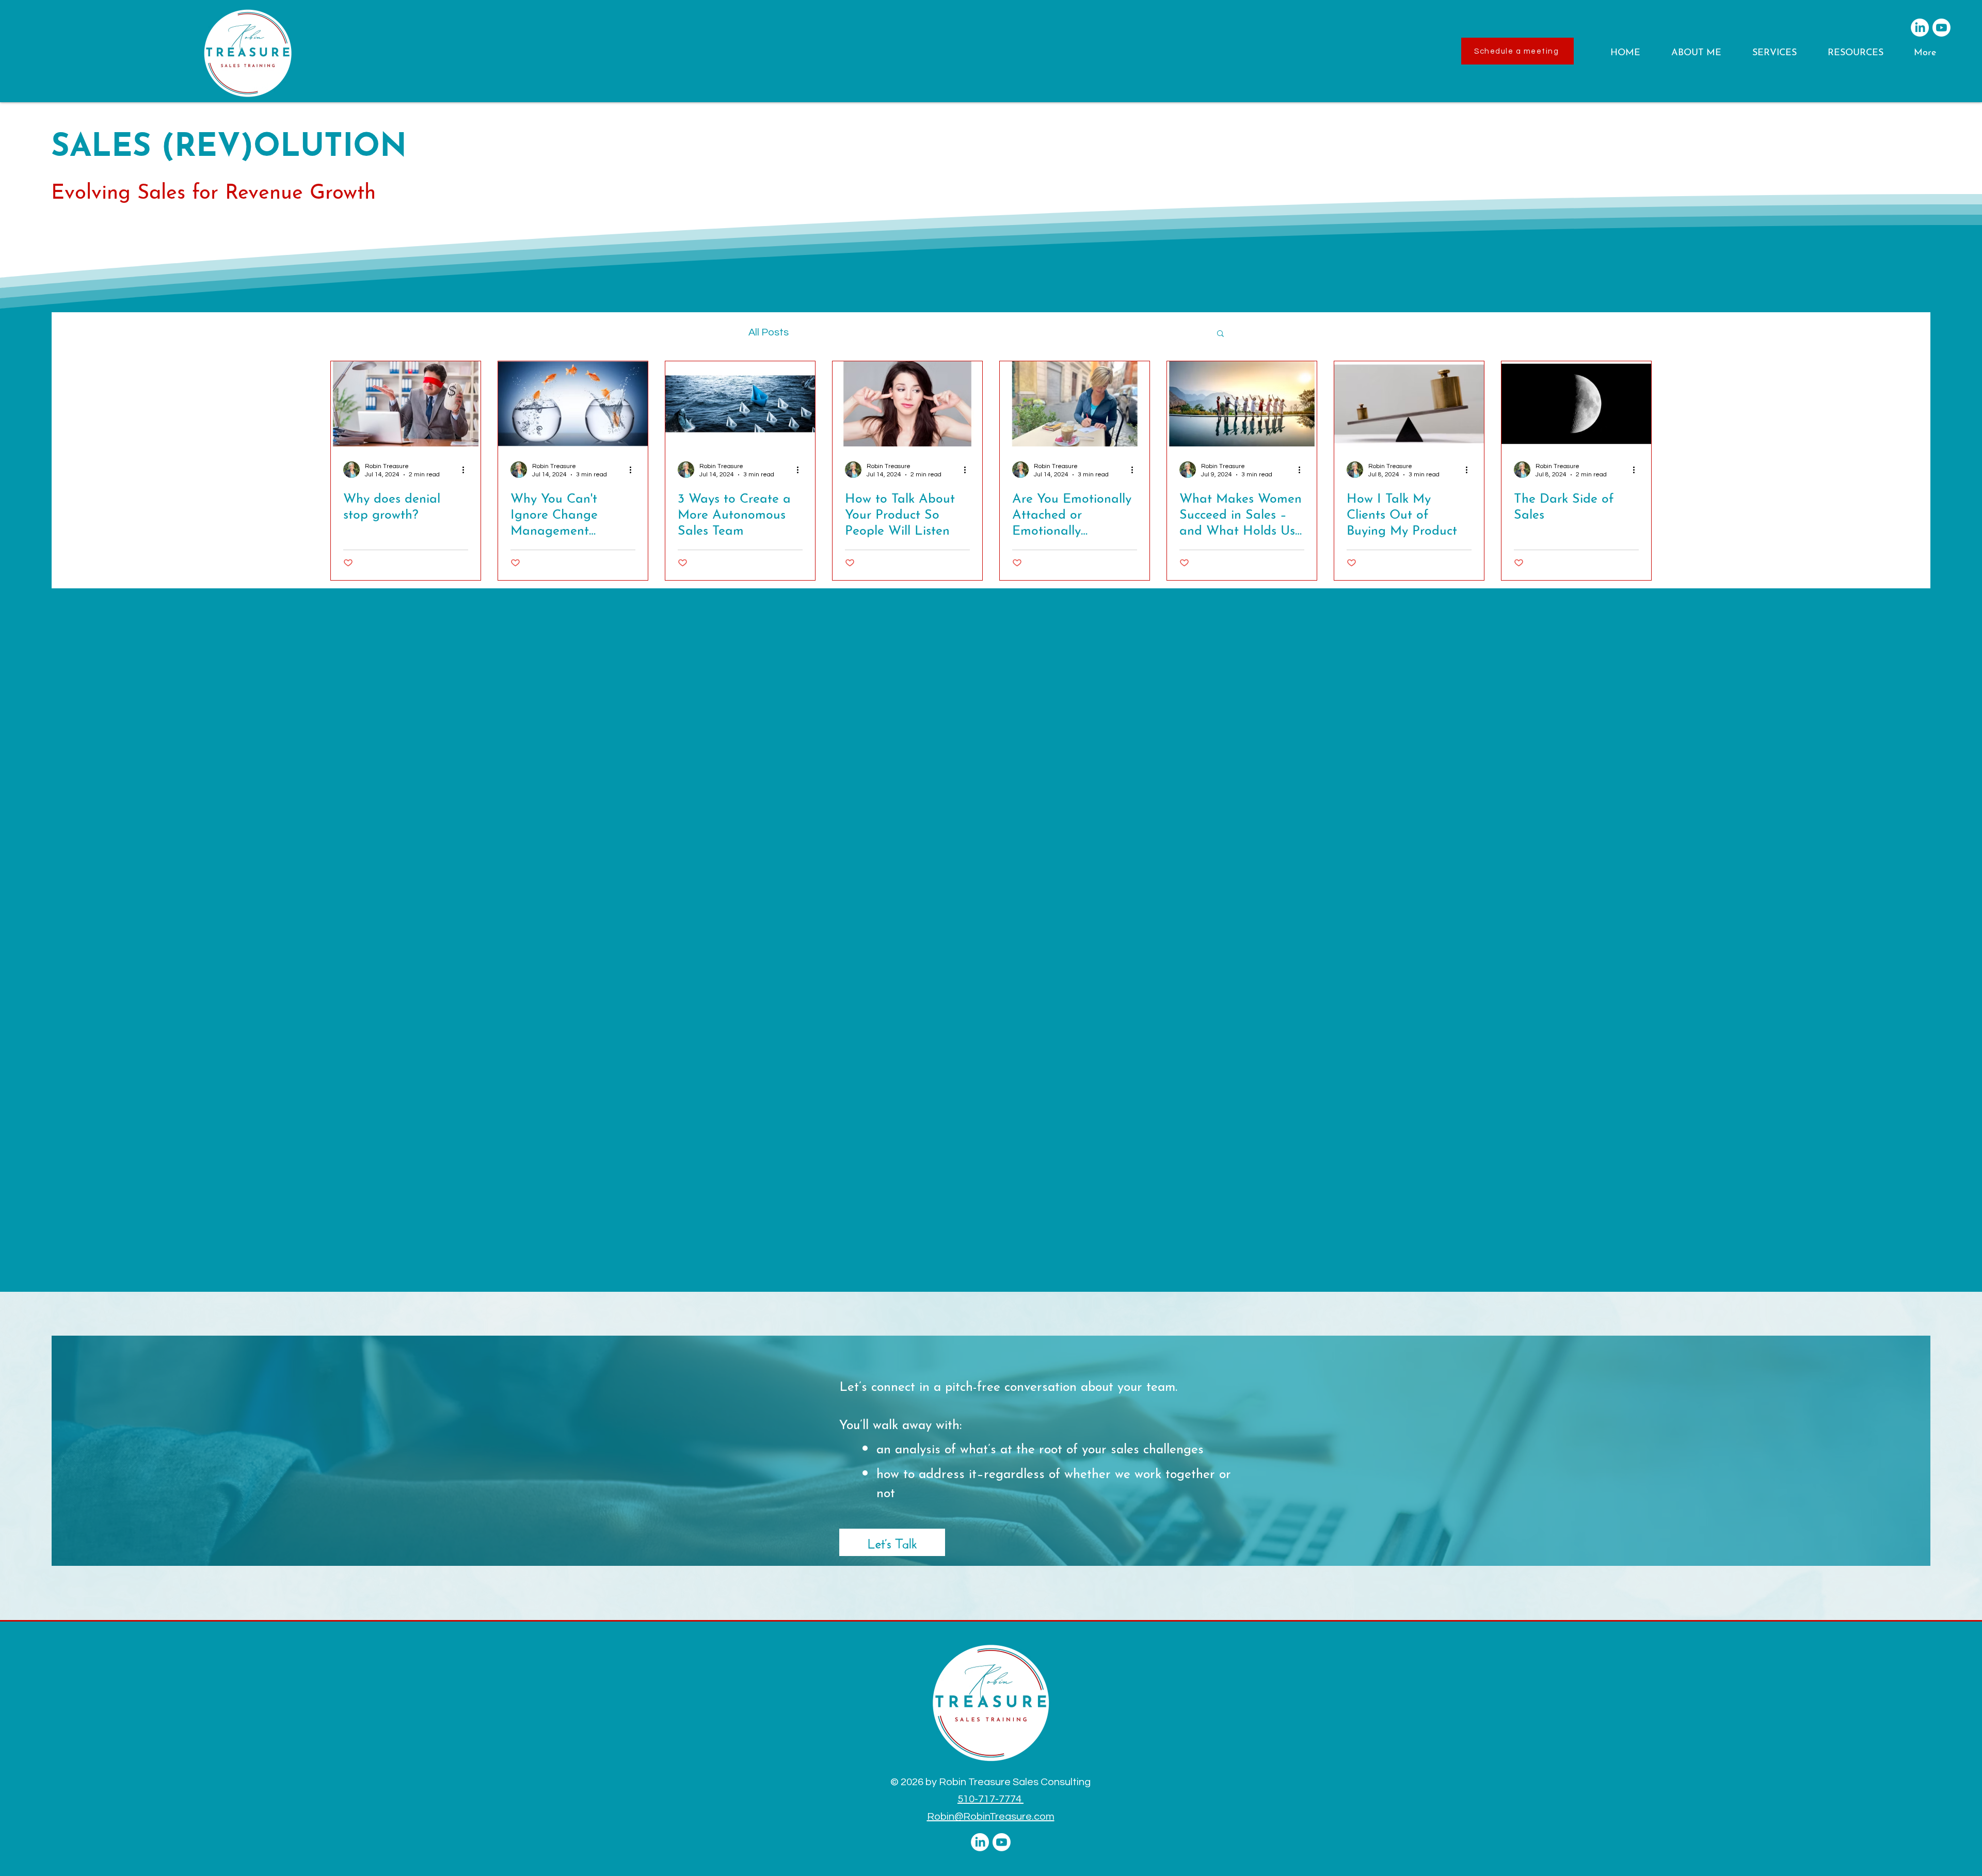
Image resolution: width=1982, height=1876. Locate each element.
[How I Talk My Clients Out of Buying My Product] (1409, 404)
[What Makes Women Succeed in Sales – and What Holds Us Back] (1242, 404)
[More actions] (467, 470)
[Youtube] (1941, 28)
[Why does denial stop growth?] (406, 404)
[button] (1704, 53)
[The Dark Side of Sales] (1576, 404)
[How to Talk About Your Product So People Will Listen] (907, 404)
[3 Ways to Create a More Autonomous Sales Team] (740, 404)
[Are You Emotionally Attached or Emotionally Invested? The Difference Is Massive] (1075, 404)
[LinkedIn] (1920, 28)
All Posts (769, 332)
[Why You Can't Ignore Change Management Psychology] (573, 404)
